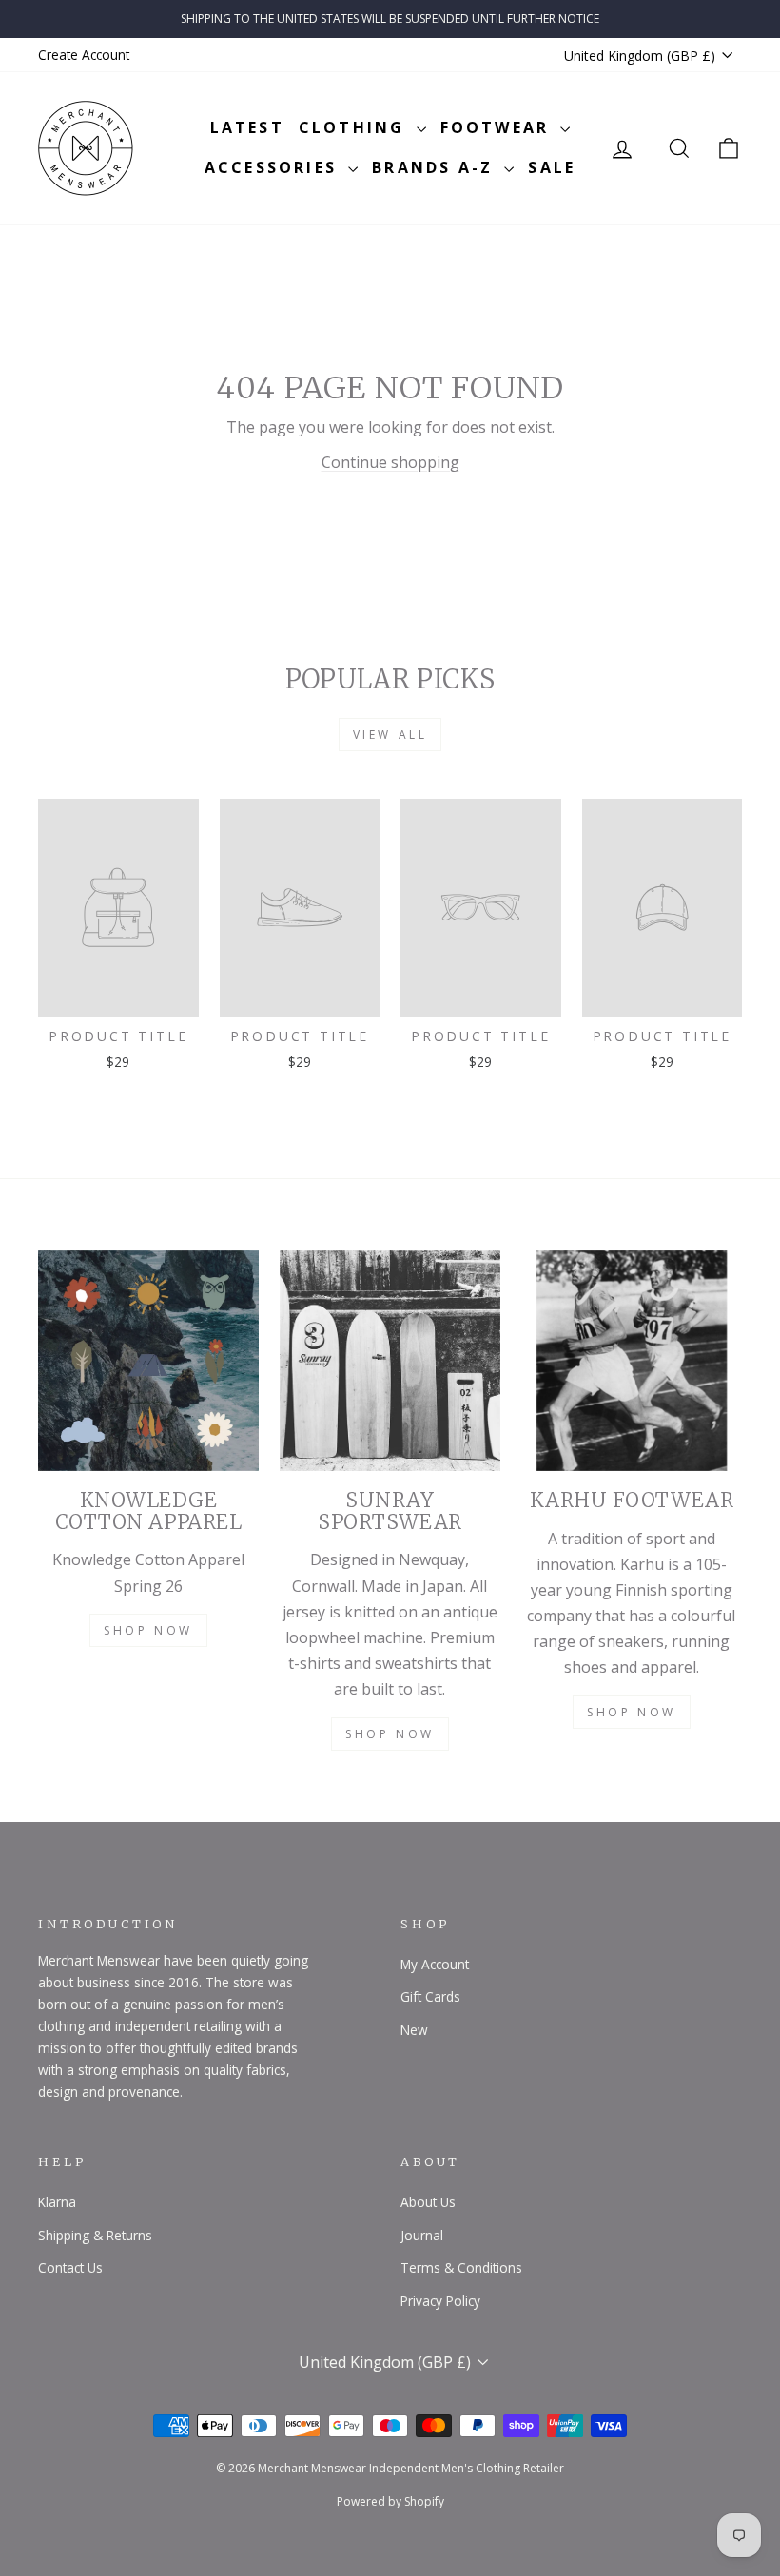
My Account (435, 1964)
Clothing (355, 127)
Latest (247, 127)
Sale (552, 167)
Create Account (84, 55)
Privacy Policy (440, 2301)
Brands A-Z (436, 167)
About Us (428, 2202)
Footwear (498, 127)
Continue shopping (390, 462)
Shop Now (148, 1630)
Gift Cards (430, 1996)
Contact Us (70, 2267)
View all (390, 735)
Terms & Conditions (461, 2267)
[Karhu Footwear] (632, 1361)
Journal (422, 2235)
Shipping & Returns (95, 2235)
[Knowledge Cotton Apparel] (148, 1361)
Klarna (57, 2202)
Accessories (274, 167)
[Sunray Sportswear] (390, 1361)
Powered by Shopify (390, 2501)
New (414, 2030)
